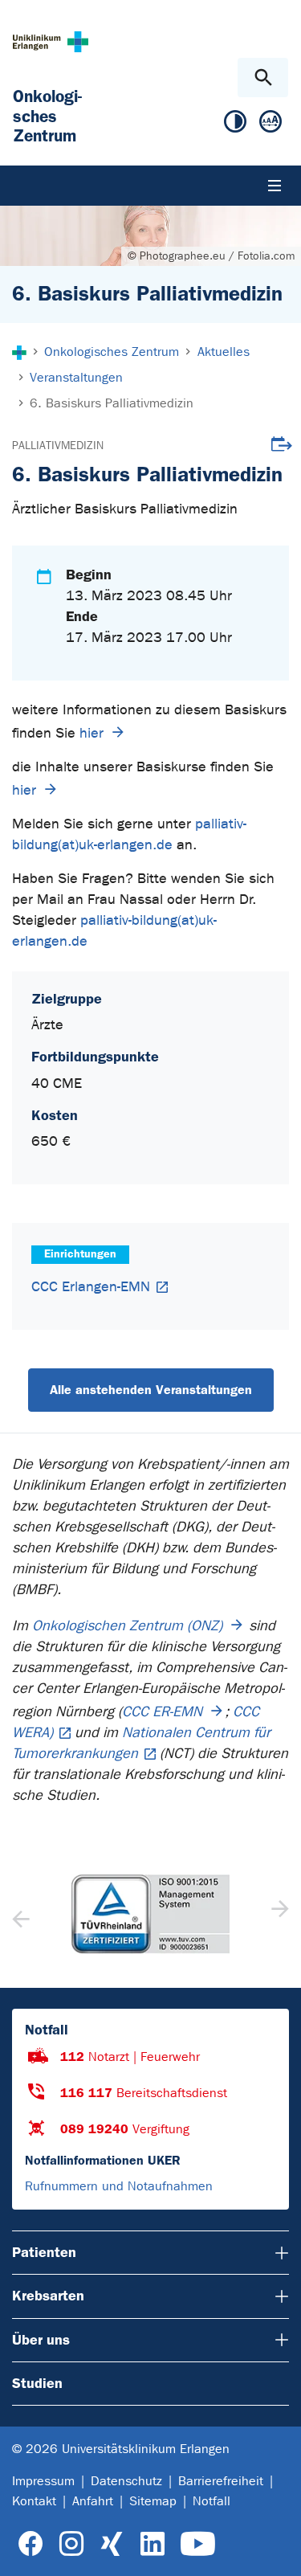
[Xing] (112, 2544)
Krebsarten (48, 2296)
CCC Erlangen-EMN (91, 1287)
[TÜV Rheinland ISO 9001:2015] (150, 1914)
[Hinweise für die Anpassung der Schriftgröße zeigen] (270, 125)
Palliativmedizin (58, 446)
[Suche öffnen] (263, 78)
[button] (278, 1914)
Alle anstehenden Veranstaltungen (151, 1390)
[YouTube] (198, 2544)
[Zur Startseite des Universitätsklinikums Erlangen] (51, 41)
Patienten (44, 2252)
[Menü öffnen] (275, 186)
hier (92, 733)
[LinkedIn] (152, 2544)
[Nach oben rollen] (276, 2549)
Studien (37, 2383)
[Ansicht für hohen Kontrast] (235, 125)
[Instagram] (71, 2544)
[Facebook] (31, 2544)
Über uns (41, 2340)
